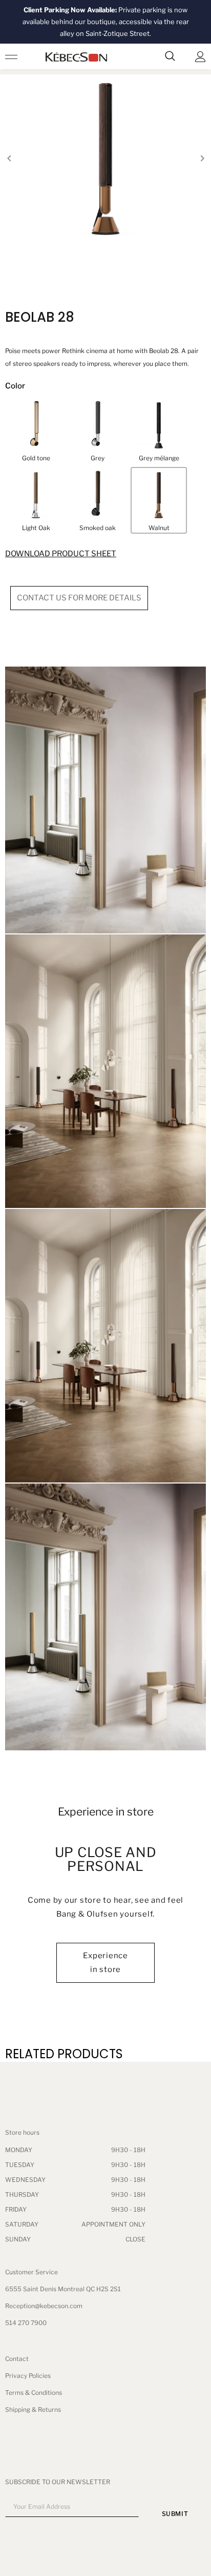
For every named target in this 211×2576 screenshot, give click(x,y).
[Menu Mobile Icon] (11, 56)
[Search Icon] (170, 56)
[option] (105, 159)
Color (15, 386)
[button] (36, 431)
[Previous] (9, 159)
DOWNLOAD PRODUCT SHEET (61, 554)
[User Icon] (201, 57)
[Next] (202, 159)
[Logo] (76, 57)
